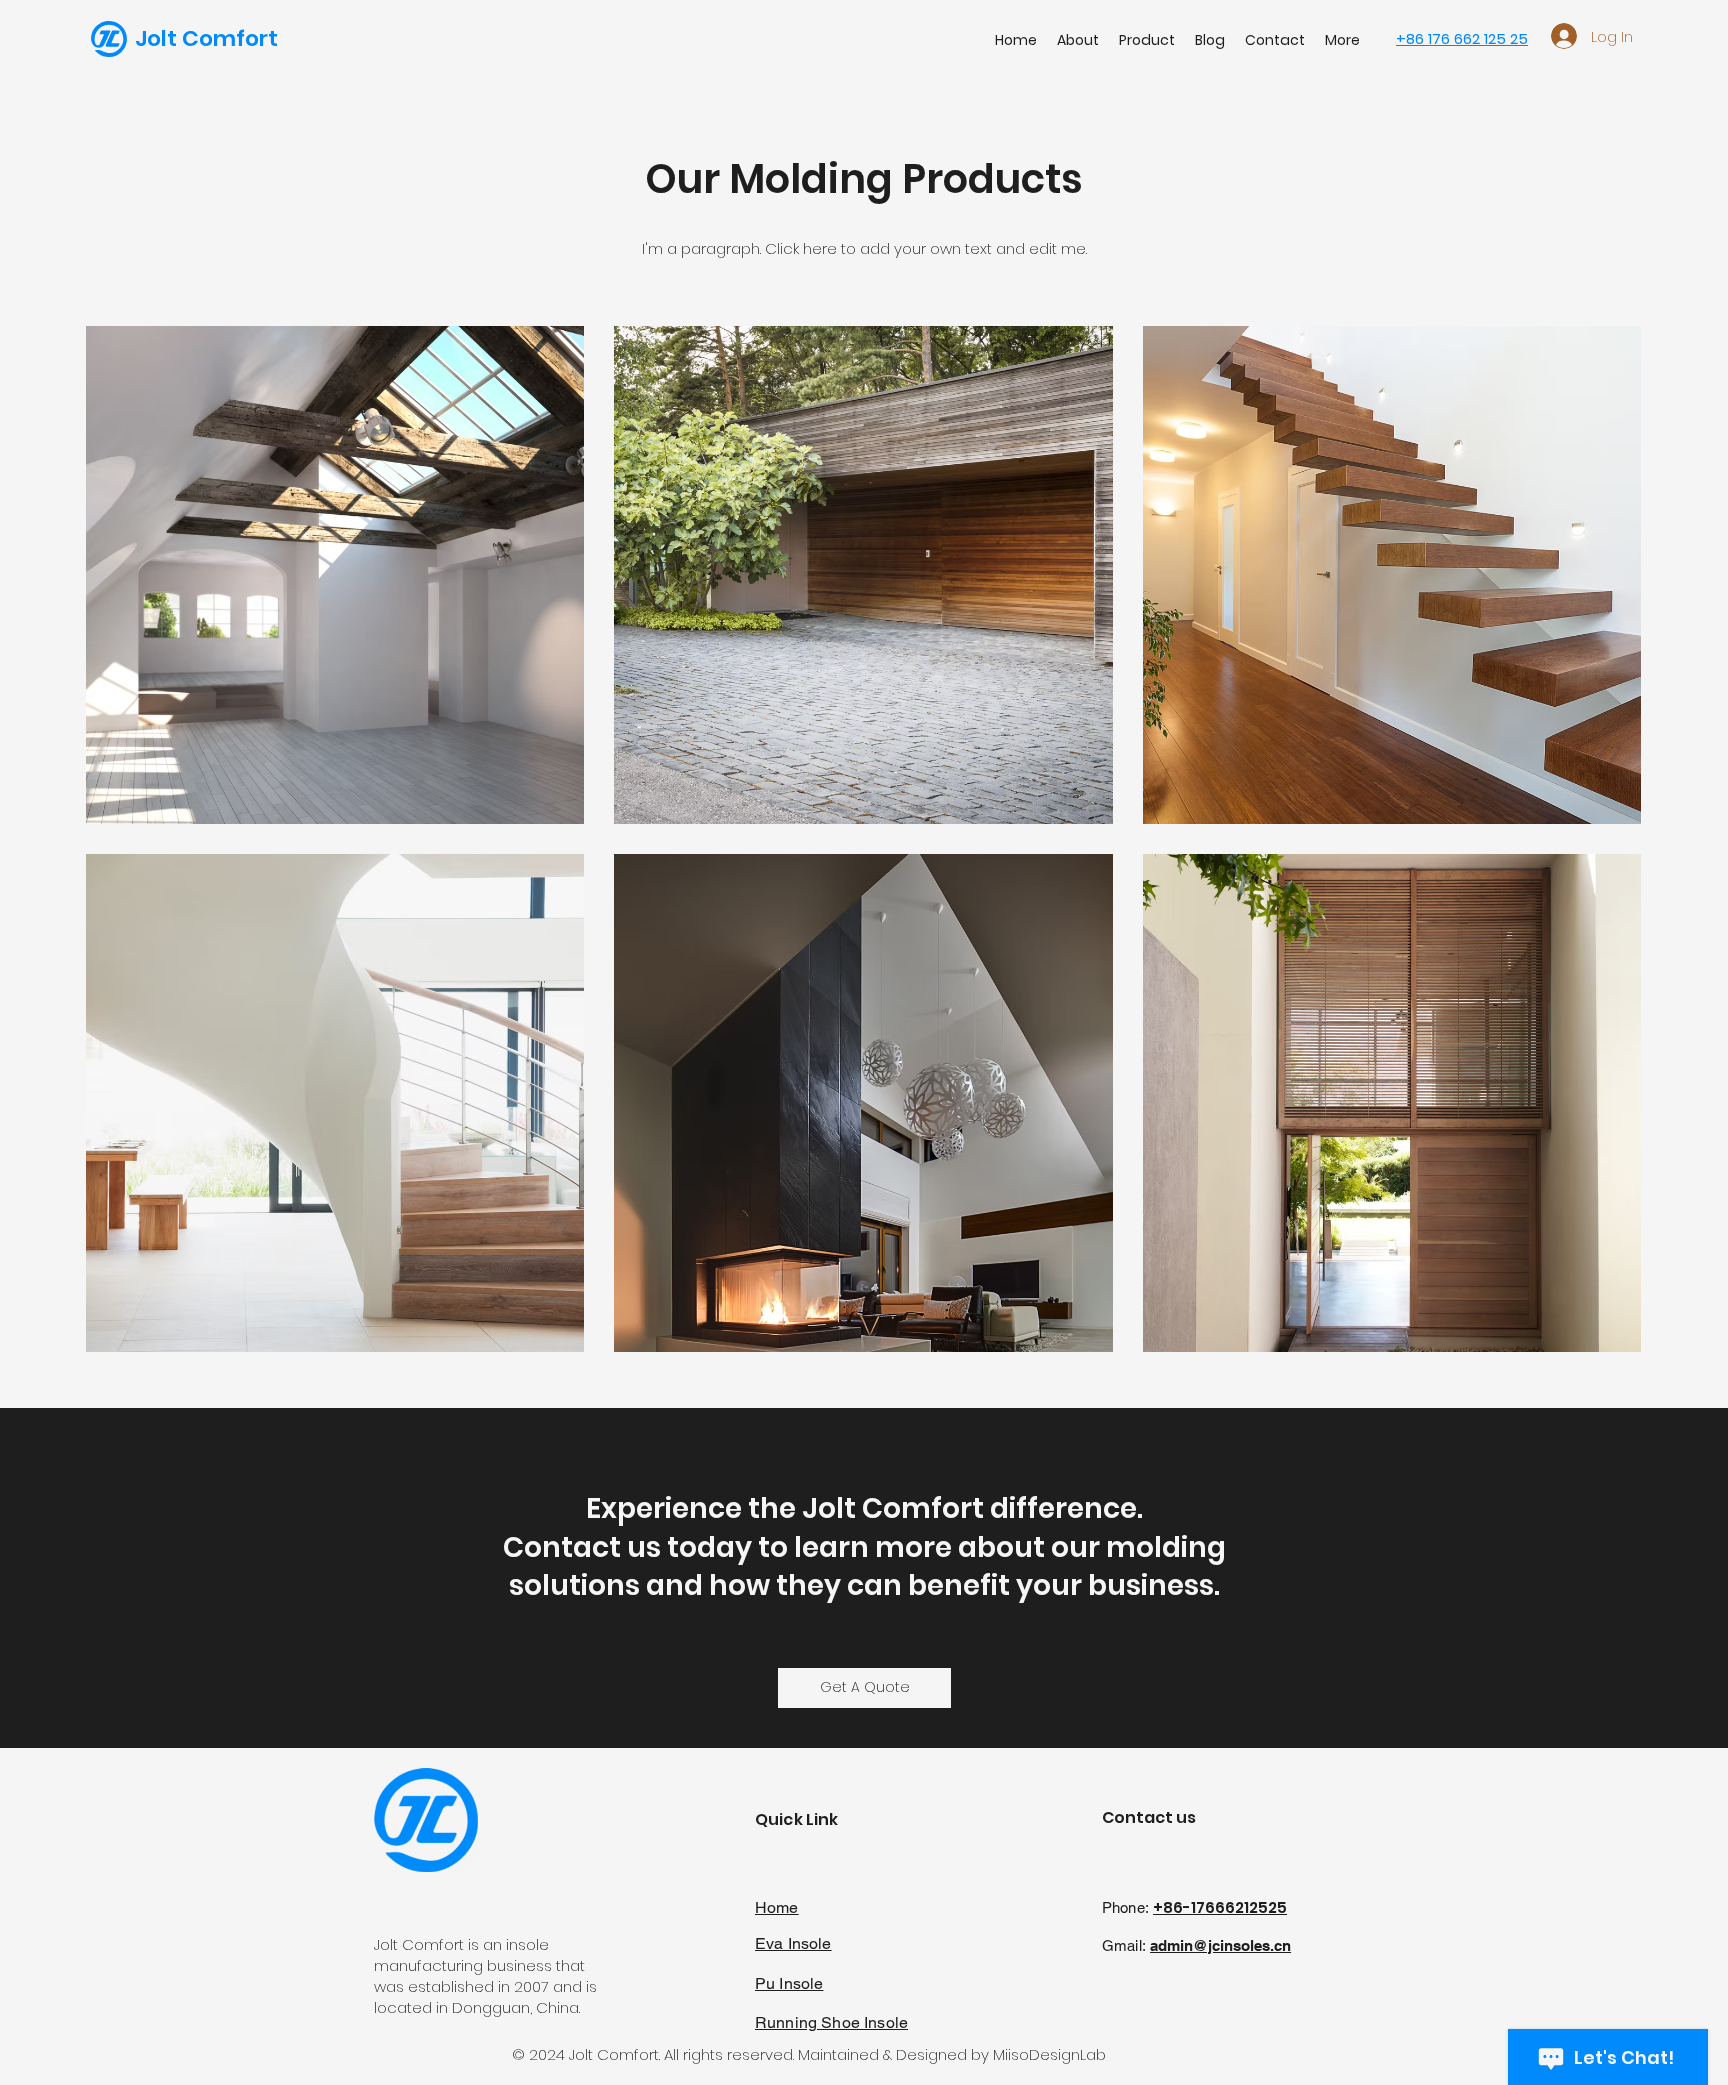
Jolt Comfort (206, 38)
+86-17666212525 (1220, 1907)
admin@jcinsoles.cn (1220, 1945)
